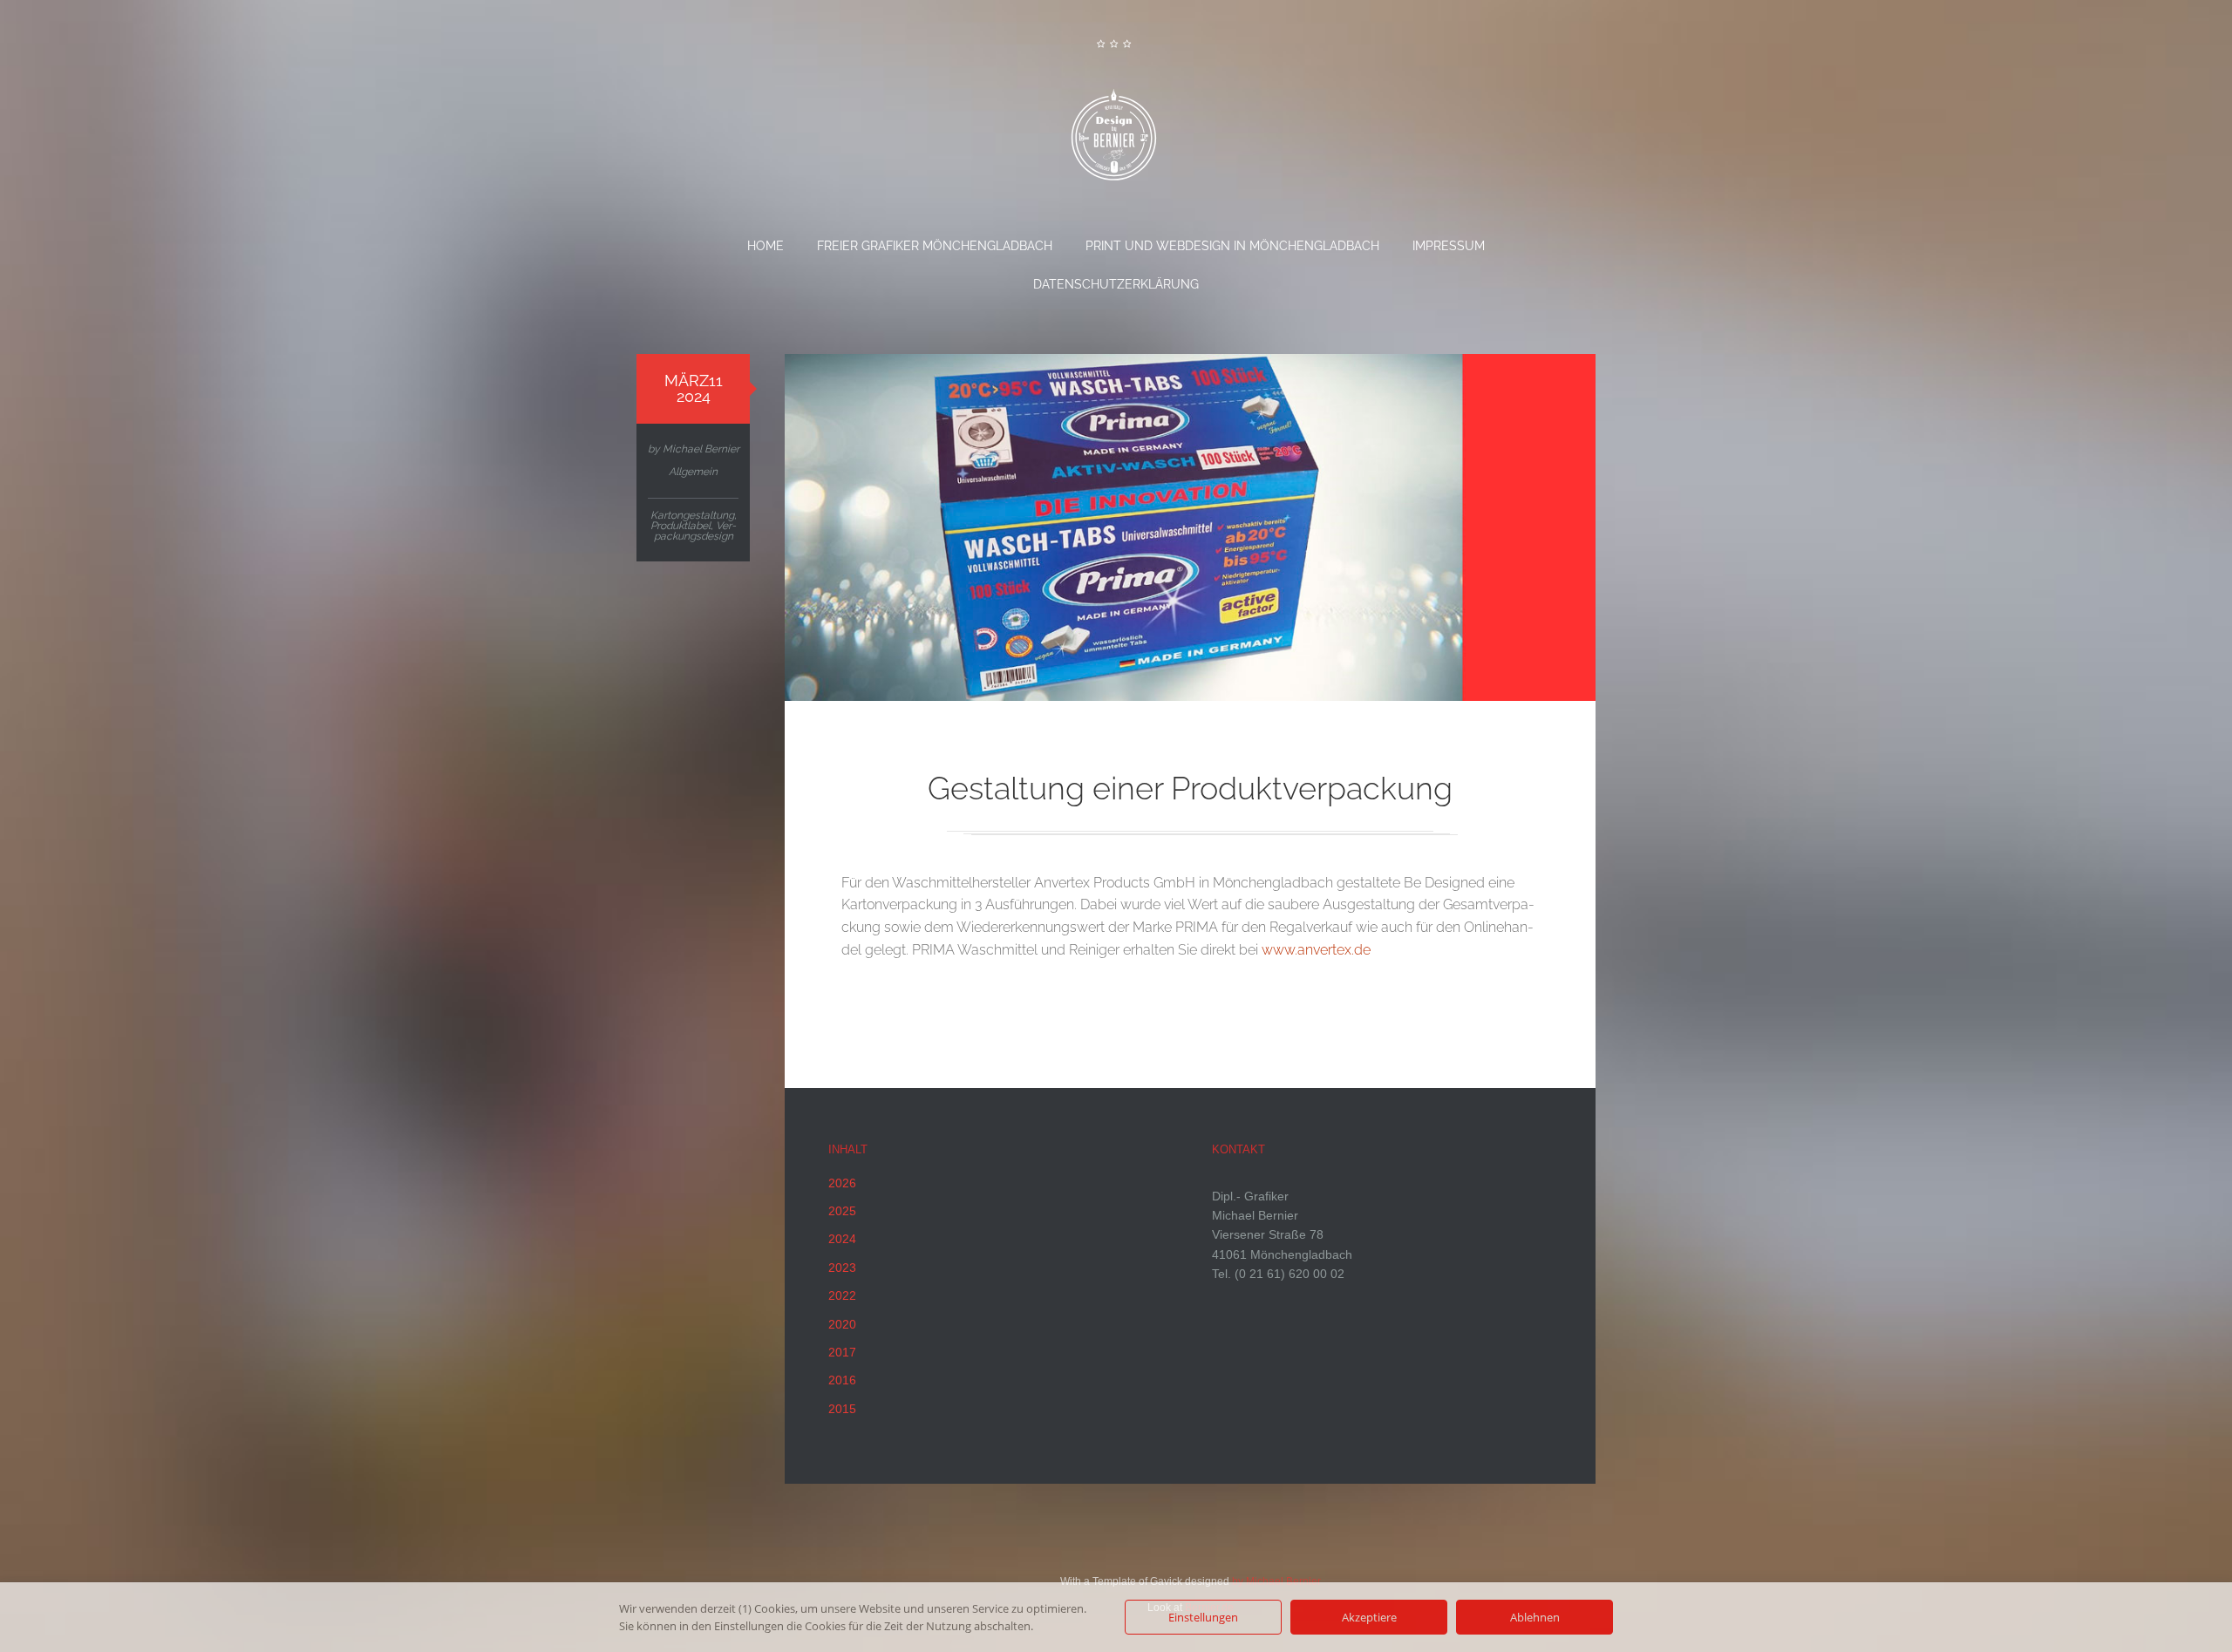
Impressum (1449, 246)
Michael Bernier (701, 449)
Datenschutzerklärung (1116, 284)
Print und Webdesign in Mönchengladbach (1232, 246)
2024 (842, 1239)
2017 (842, 1352)
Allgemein (693, 472)
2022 (842, 1295)
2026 (842, 1183)
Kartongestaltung (692, 515)
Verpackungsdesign (695, 531)
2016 (842, 1380)
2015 (842, 1409)
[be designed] (1116, 140)
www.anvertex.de (1316, 950)
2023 (842, 1268)
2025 (842, 1211)
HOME (766, 246)
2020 (842, 1324)
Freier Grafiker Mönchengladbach (935, 246)
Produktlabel (680, 526)
